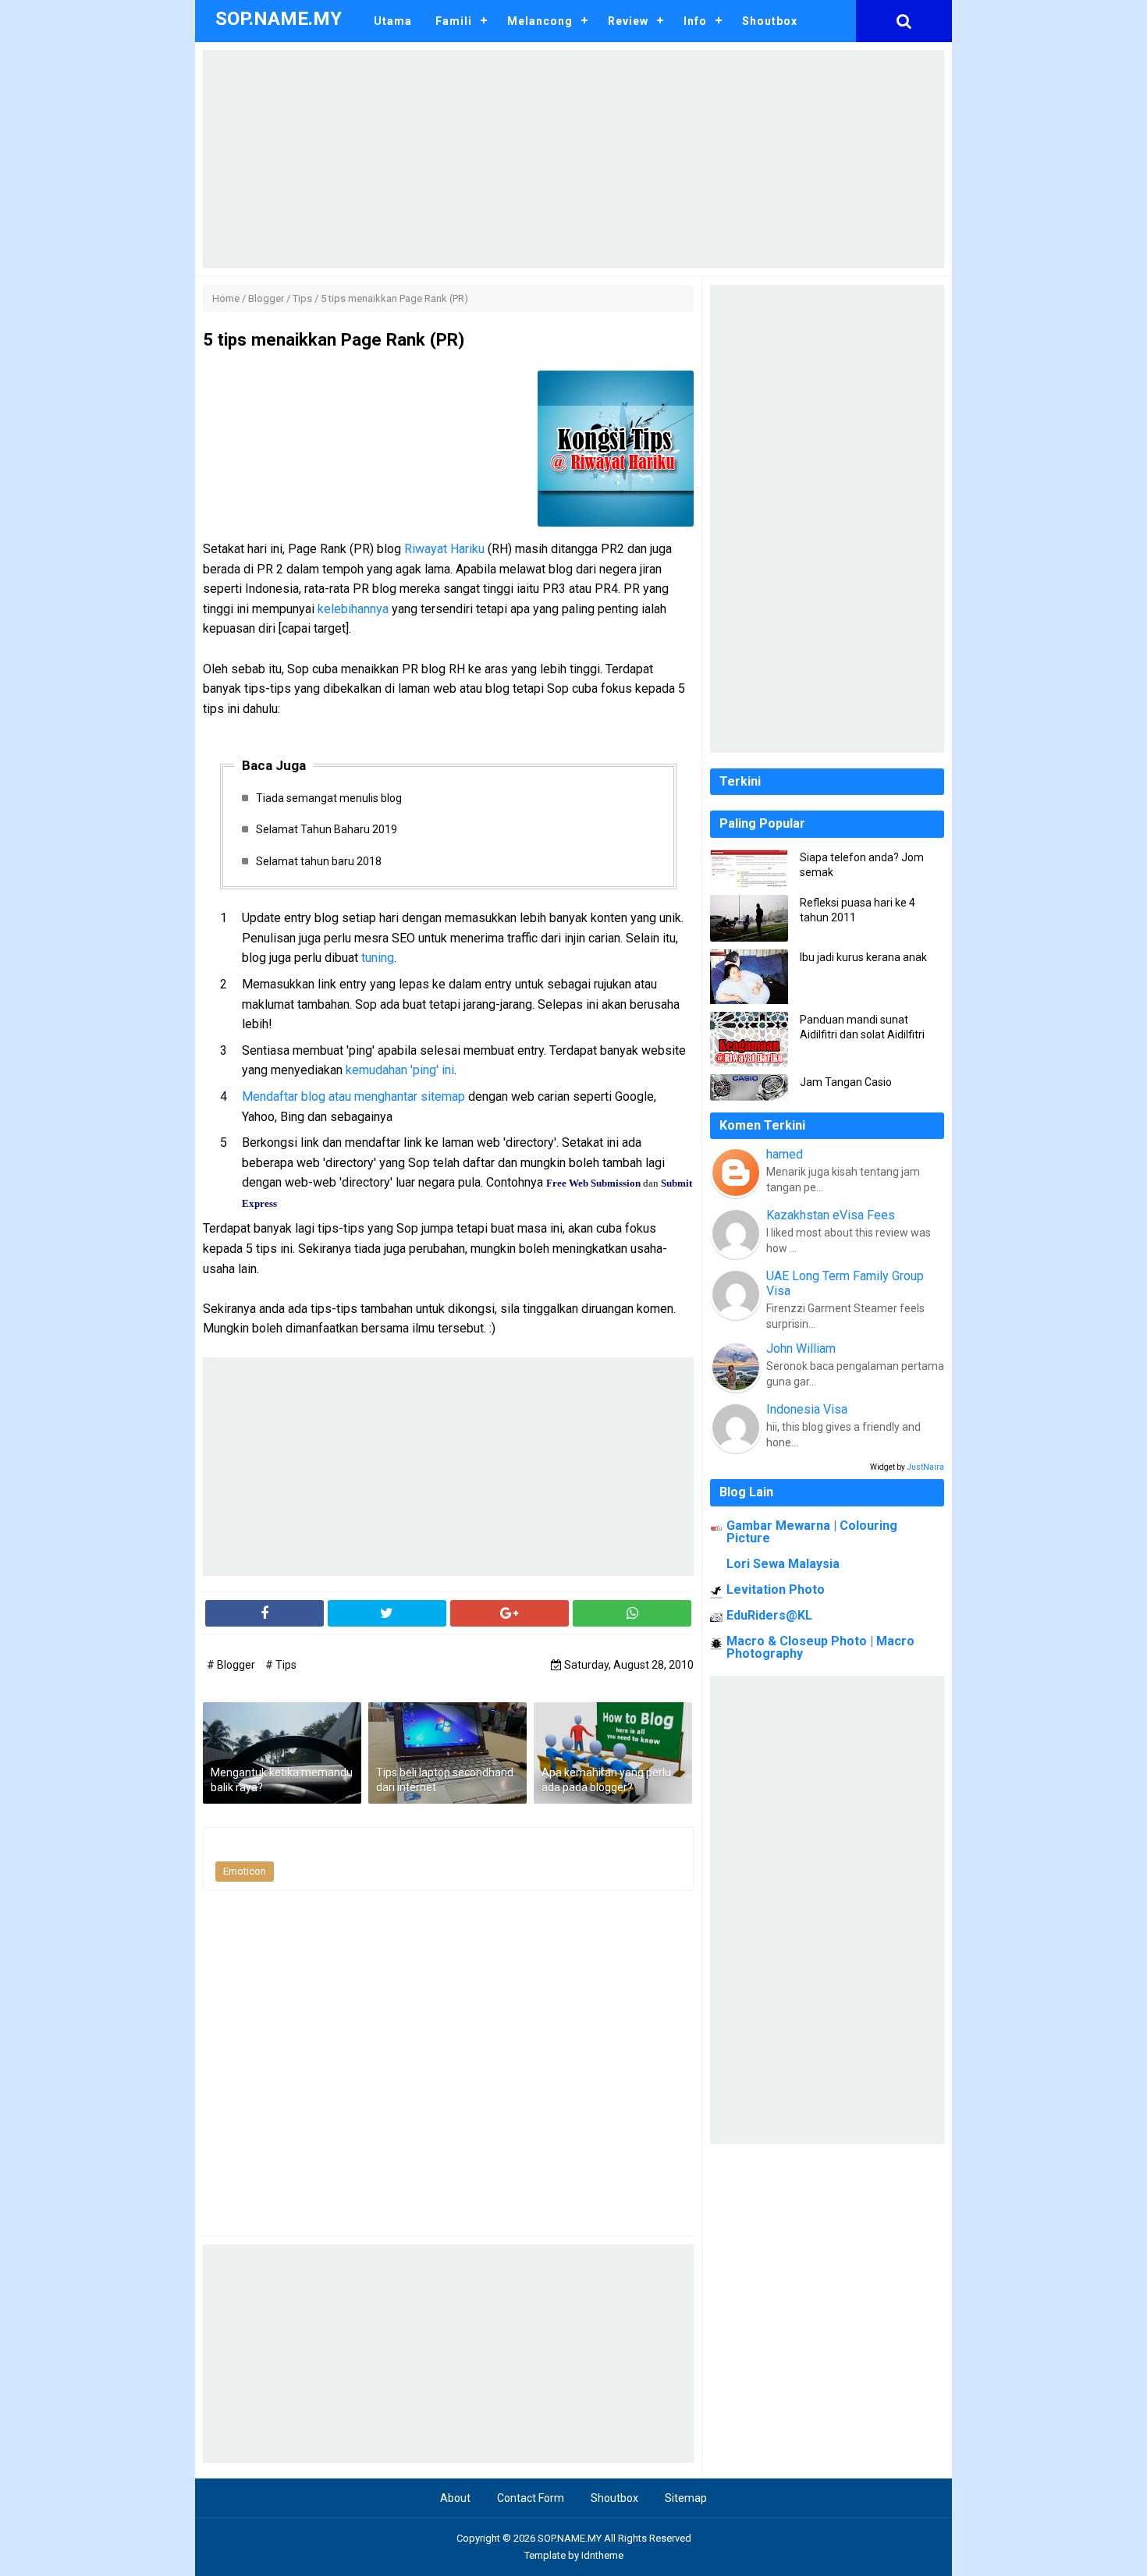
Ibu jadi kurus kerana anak (863, 957)
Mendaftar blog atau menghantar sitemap (353, 1096)
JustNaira (925, 1467)
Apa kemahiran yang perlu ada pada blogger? (606, 1780)
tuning (378, 958)
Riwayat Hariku (444, 549)
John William (801, 1348)
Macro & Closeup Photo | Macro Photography (820, 1647)
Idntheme (602, 2555)
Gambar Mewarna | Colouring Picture (812, 1532)
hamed (785, 1154)
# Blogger (232, 1665)
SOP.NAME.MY (570, 2538)
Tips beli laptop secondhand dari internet (445, 1780)
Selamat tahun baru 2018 (319, 861)
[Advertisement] (573, 159)
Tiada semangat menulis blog (329, 798)
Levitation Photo (776, 1590)
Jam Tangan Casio (846, 1082)
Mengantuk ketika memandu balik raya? (282, 1780)
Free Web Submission (593, 1183)
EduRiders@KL (769, 1615)
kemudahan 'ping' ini (400, 1070)
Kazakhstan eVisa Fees (831, 1215)
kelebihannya (353, 609)
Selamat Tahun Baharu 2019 (327, 829)
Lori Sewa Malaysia (783, 1564)
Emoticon (245, 1871)
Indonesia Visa (807, 1409)
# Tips (281, 1665)
